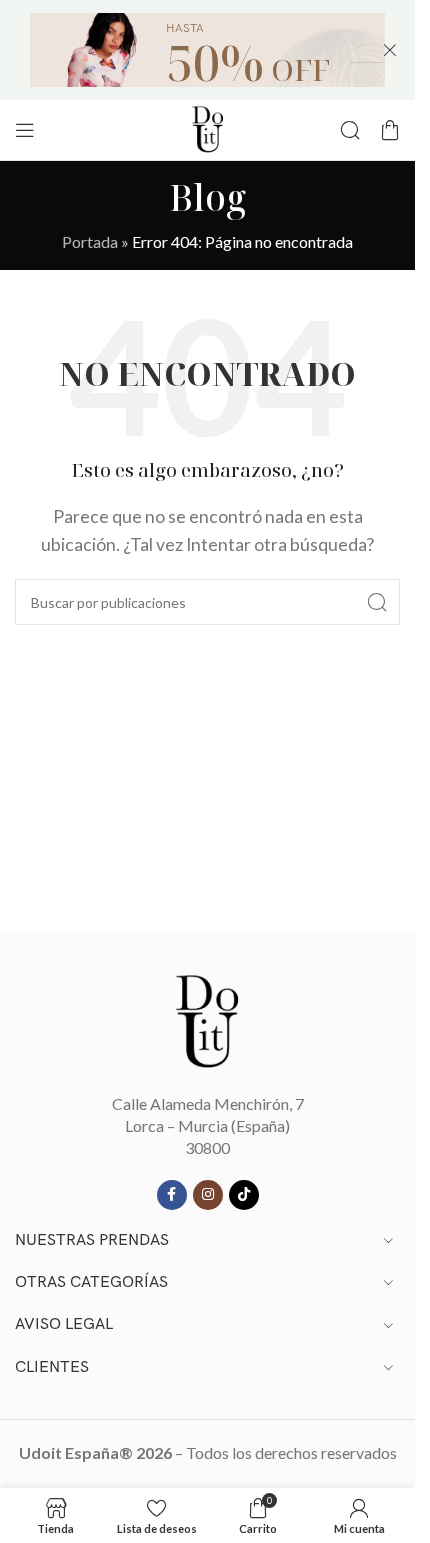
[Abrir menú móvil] (25, 130)
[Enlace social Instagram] (208, 1195)
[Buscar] (350, 130)
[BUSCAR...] (377, 602)
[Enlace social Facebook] (172, 1195)
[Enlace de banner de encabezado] (207, 50)
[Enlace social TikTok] (244, 1195)
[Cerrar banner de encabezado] (390, 50)
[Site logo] (208, 127)
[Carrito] (390, 130)
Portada (90, 241)
